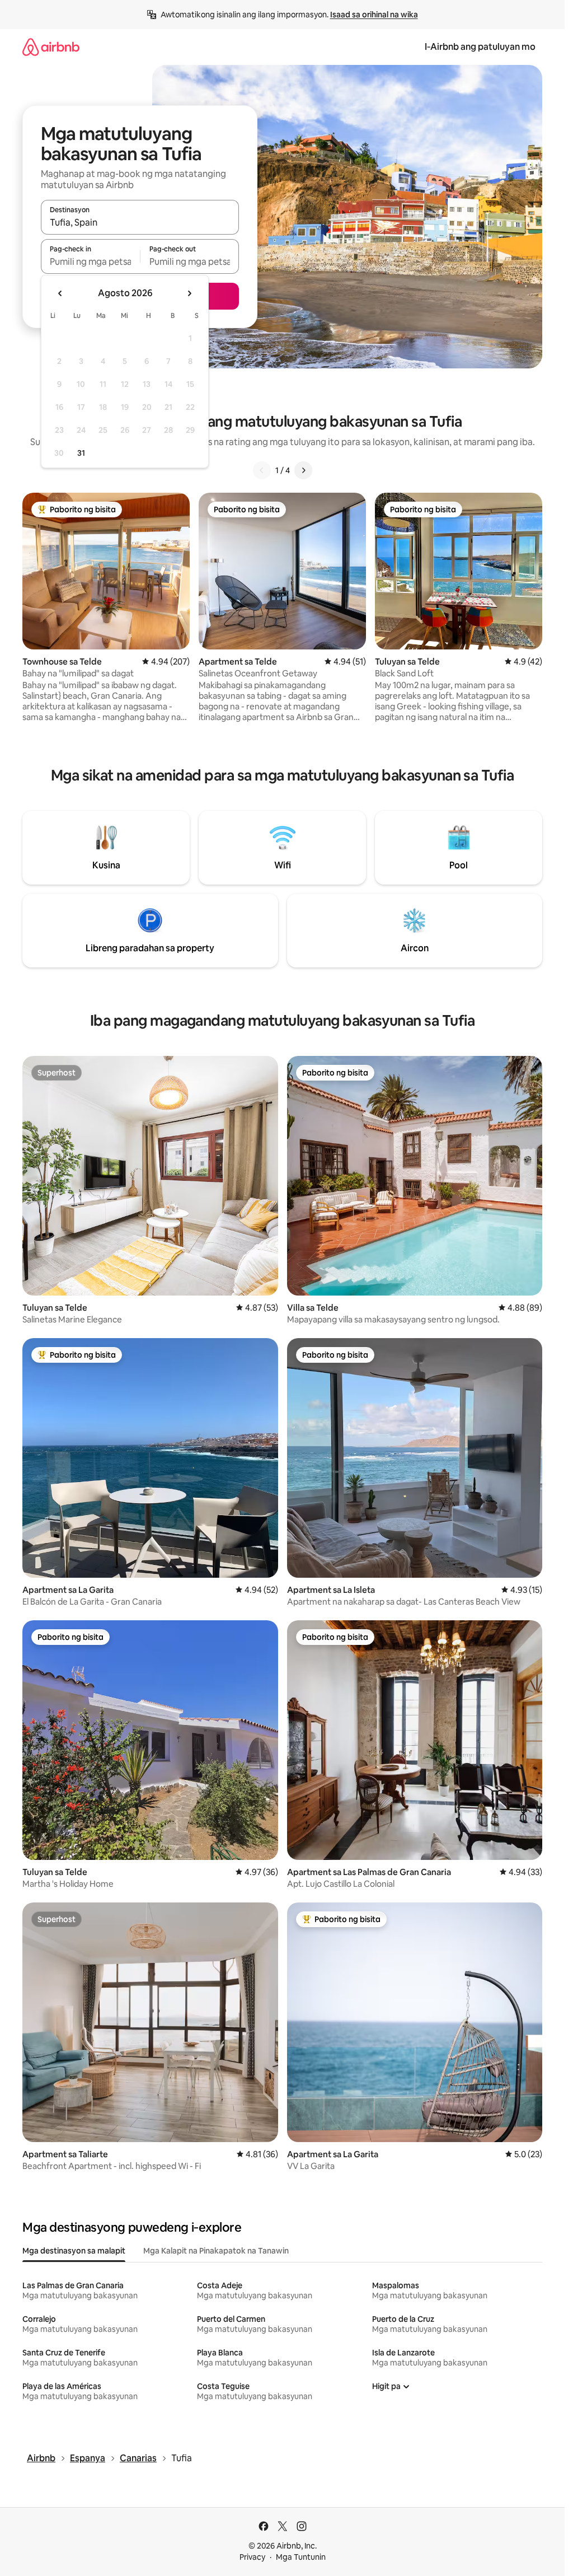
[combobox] (140, 222)
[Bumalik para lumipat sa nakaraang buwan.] (60, 293)
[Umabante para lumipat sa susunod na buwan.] (189, 293)
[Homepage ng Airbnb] (51, 47)
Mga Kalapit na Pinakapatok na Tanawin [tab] (216, 2251)
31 (81, 453)
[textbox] (90, 261)
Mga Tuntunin (301, 2557)
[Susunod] (303, 470)
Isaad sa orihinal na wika (374, 15)
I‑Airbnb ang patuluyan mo (480, 47)
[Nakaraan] (262, 470)
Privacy (252, 2557)
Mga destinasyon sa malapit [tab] (74, 2251)
